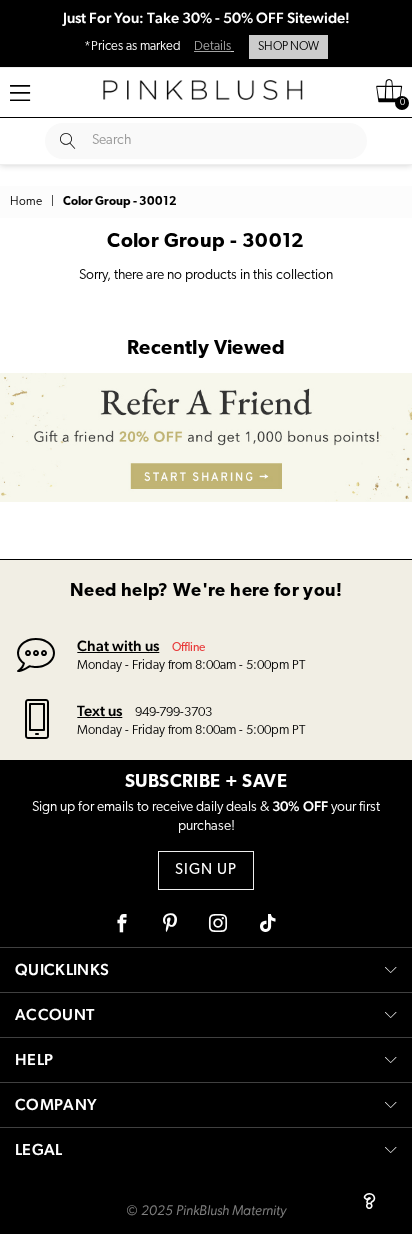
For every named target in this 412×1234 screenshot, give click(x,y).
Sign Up (206, 870)
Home (26, 202)
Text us (99, 710)
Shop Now (288, 47)
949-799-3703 (173, 712)
